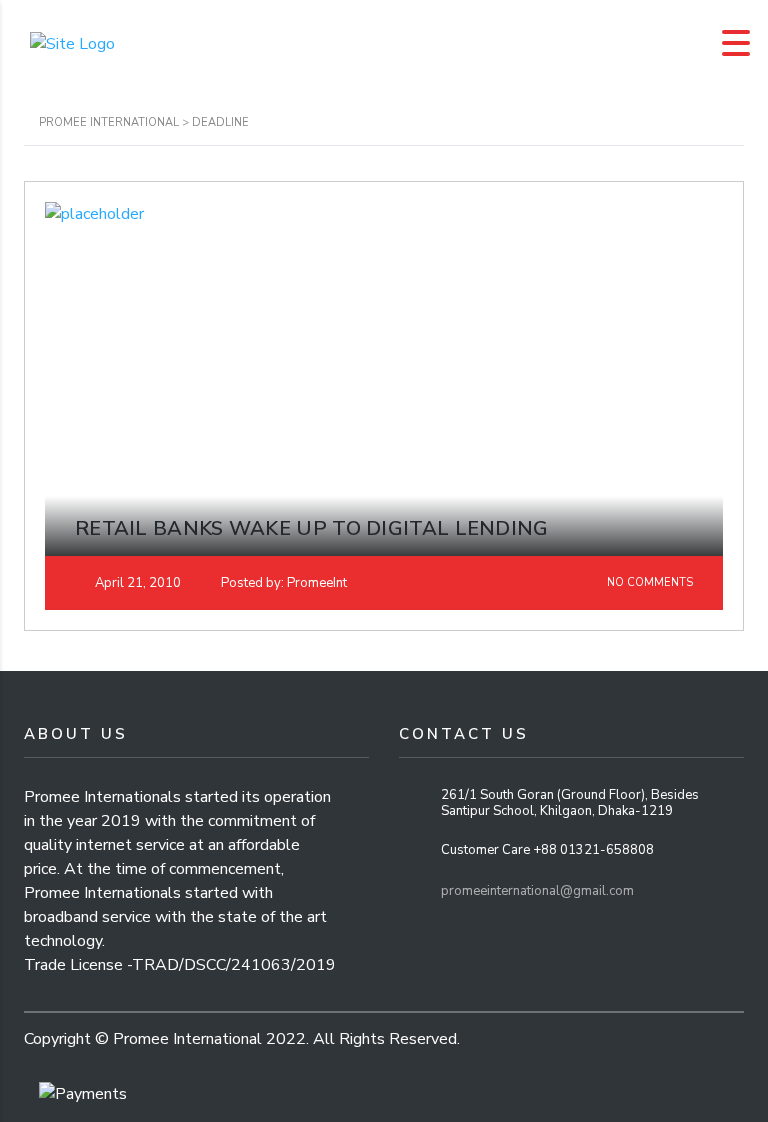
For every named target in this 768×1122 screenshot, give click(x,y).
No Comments (648, 582)
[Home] (72, 42)
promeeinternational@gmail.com (537, 891)
